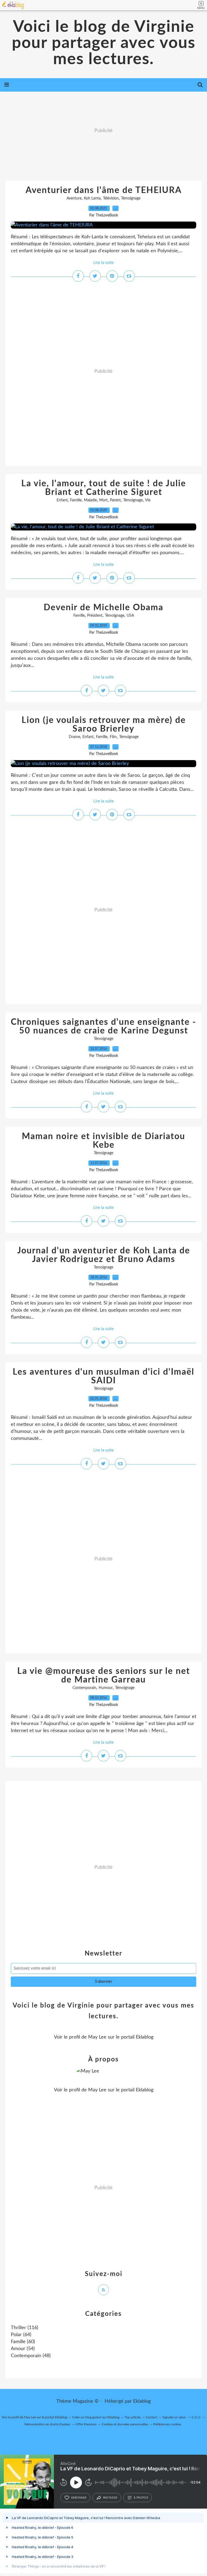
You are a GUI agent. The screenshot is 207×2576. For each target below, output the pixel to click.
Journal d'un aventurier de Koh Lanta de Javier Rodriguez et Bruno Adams (104, 1255)
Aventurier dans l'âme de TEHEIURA (104, 190)
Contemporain (84, 1688)
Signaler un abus (174, 2417)
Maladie (90, 500)
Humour (106, 1688)
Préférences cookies (167, 2424)
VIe (148, 500)
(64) (21, 2335)
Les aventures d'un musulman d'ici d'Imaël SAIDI (103, 1376)
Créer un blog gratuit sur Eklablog (96, 2417)
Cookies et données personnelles (125, 2424)
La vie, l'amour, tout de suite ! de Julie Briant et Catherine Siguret (104, 488)
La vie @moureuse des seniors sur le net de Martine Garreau (104, 1675)
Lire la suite (103, 263)
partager (110, 2498)
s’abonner (79, 2498)
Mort (103, 500)
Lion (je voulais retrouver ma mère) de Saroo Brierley (104, 725)
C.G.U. (196, 2417)
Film (113, 737)
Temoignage (103, 1267)
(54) (23, 2349)
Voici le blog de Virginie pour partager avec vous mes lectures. (104, 43)
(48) (31, 2356)
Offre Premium (86, 2424)
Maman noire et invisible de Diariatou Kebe (103, 1141)
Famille (76, 500)
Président (95, 616)
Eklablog (142, 2401)
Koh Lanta (92, 198)
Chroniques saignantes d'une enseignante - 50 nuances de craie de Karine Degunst (103, 1026)
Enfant (62, 500)
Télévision (111, 198)
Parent (115, 500)
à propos (141, 2498)
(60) (23, 2342)
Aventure (74, 198)
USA (130, 616)
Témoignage (131, 198)
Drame (74, 737)
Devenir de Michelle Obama (103, 608)
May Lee (97, 2037)
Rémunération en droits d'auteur (47, 2424)
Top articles (133, 2417)
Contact (151, 2417)
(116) (25, 2328)
